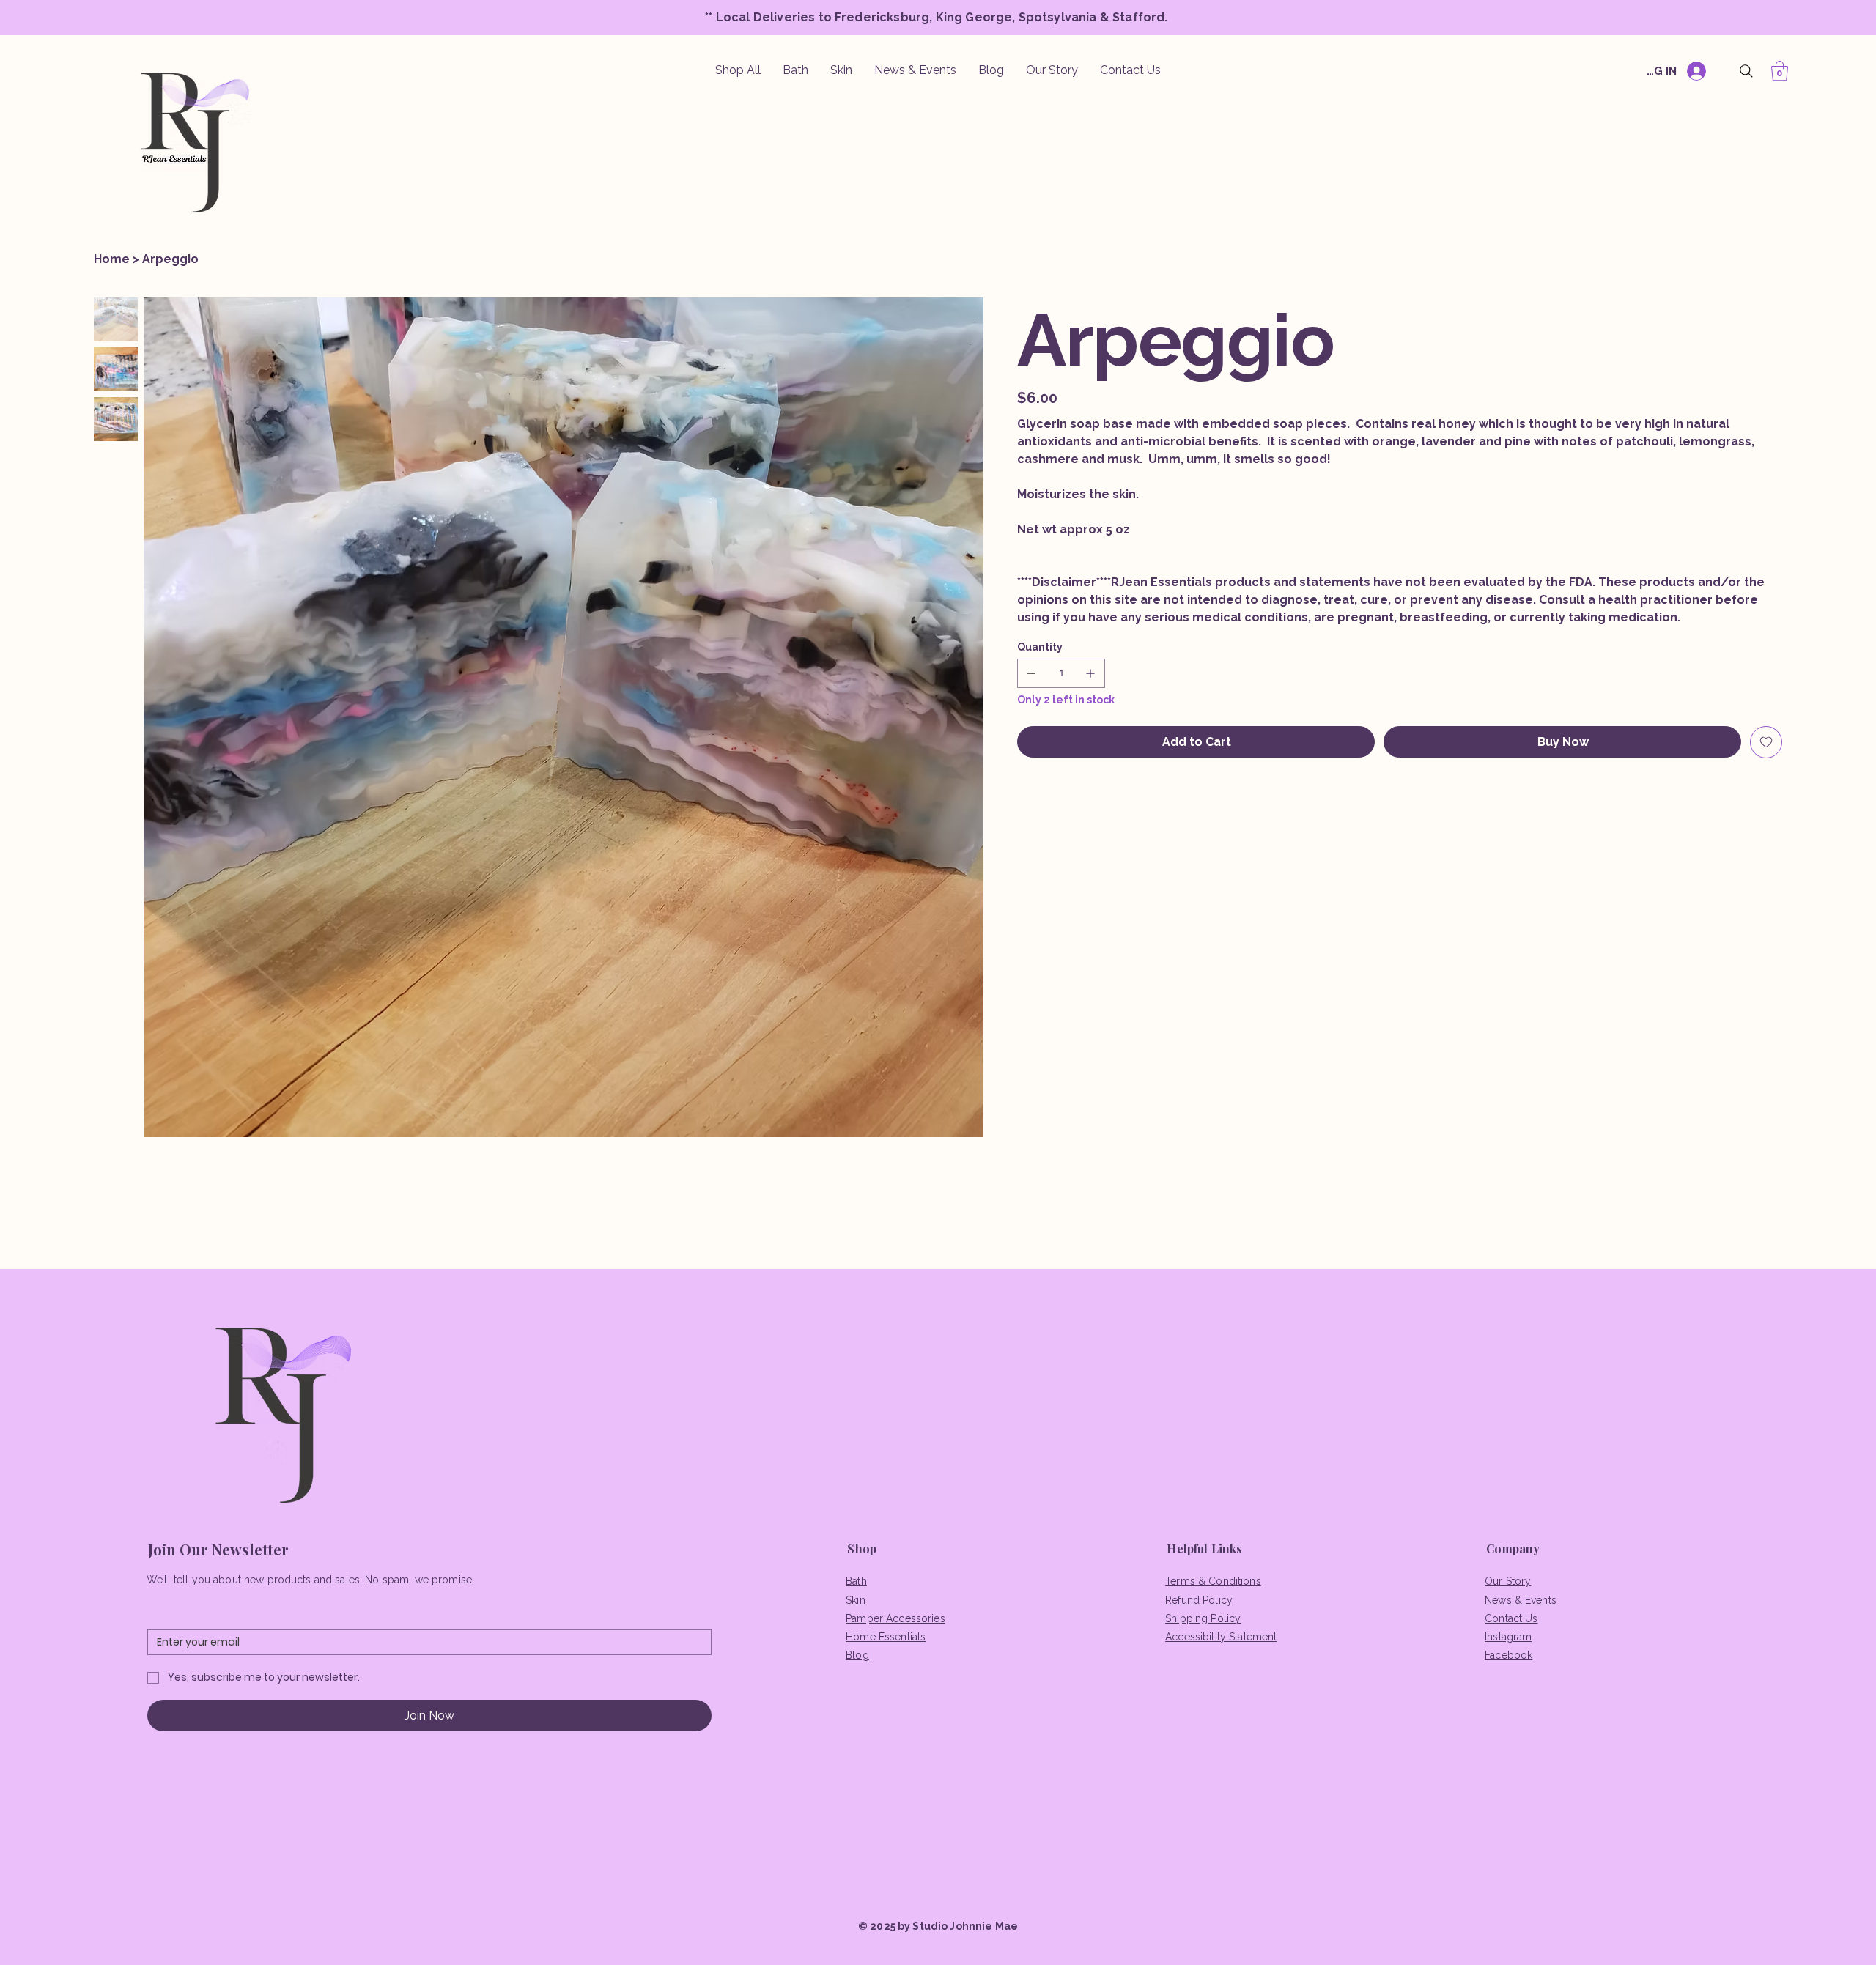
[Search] (1746, 71)
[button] (1780, 71)
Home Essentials (886, 1637)
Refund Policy (1199, 1600)
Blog (857, 1655)
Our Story (1508, 1581)
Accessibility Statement (1221, 1637)
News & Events (1521, 1600)
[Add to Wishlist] (1766, 742)
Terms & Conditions (1213, 1581)
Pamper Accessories (895, 1618)
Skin (856, 1600)
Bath (856, 1581)
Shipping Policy (1203, 1618)
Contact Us (1511, 1618)
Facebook (1508, 1655)
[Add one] (1090, 673)
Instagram (1508, 1637)
